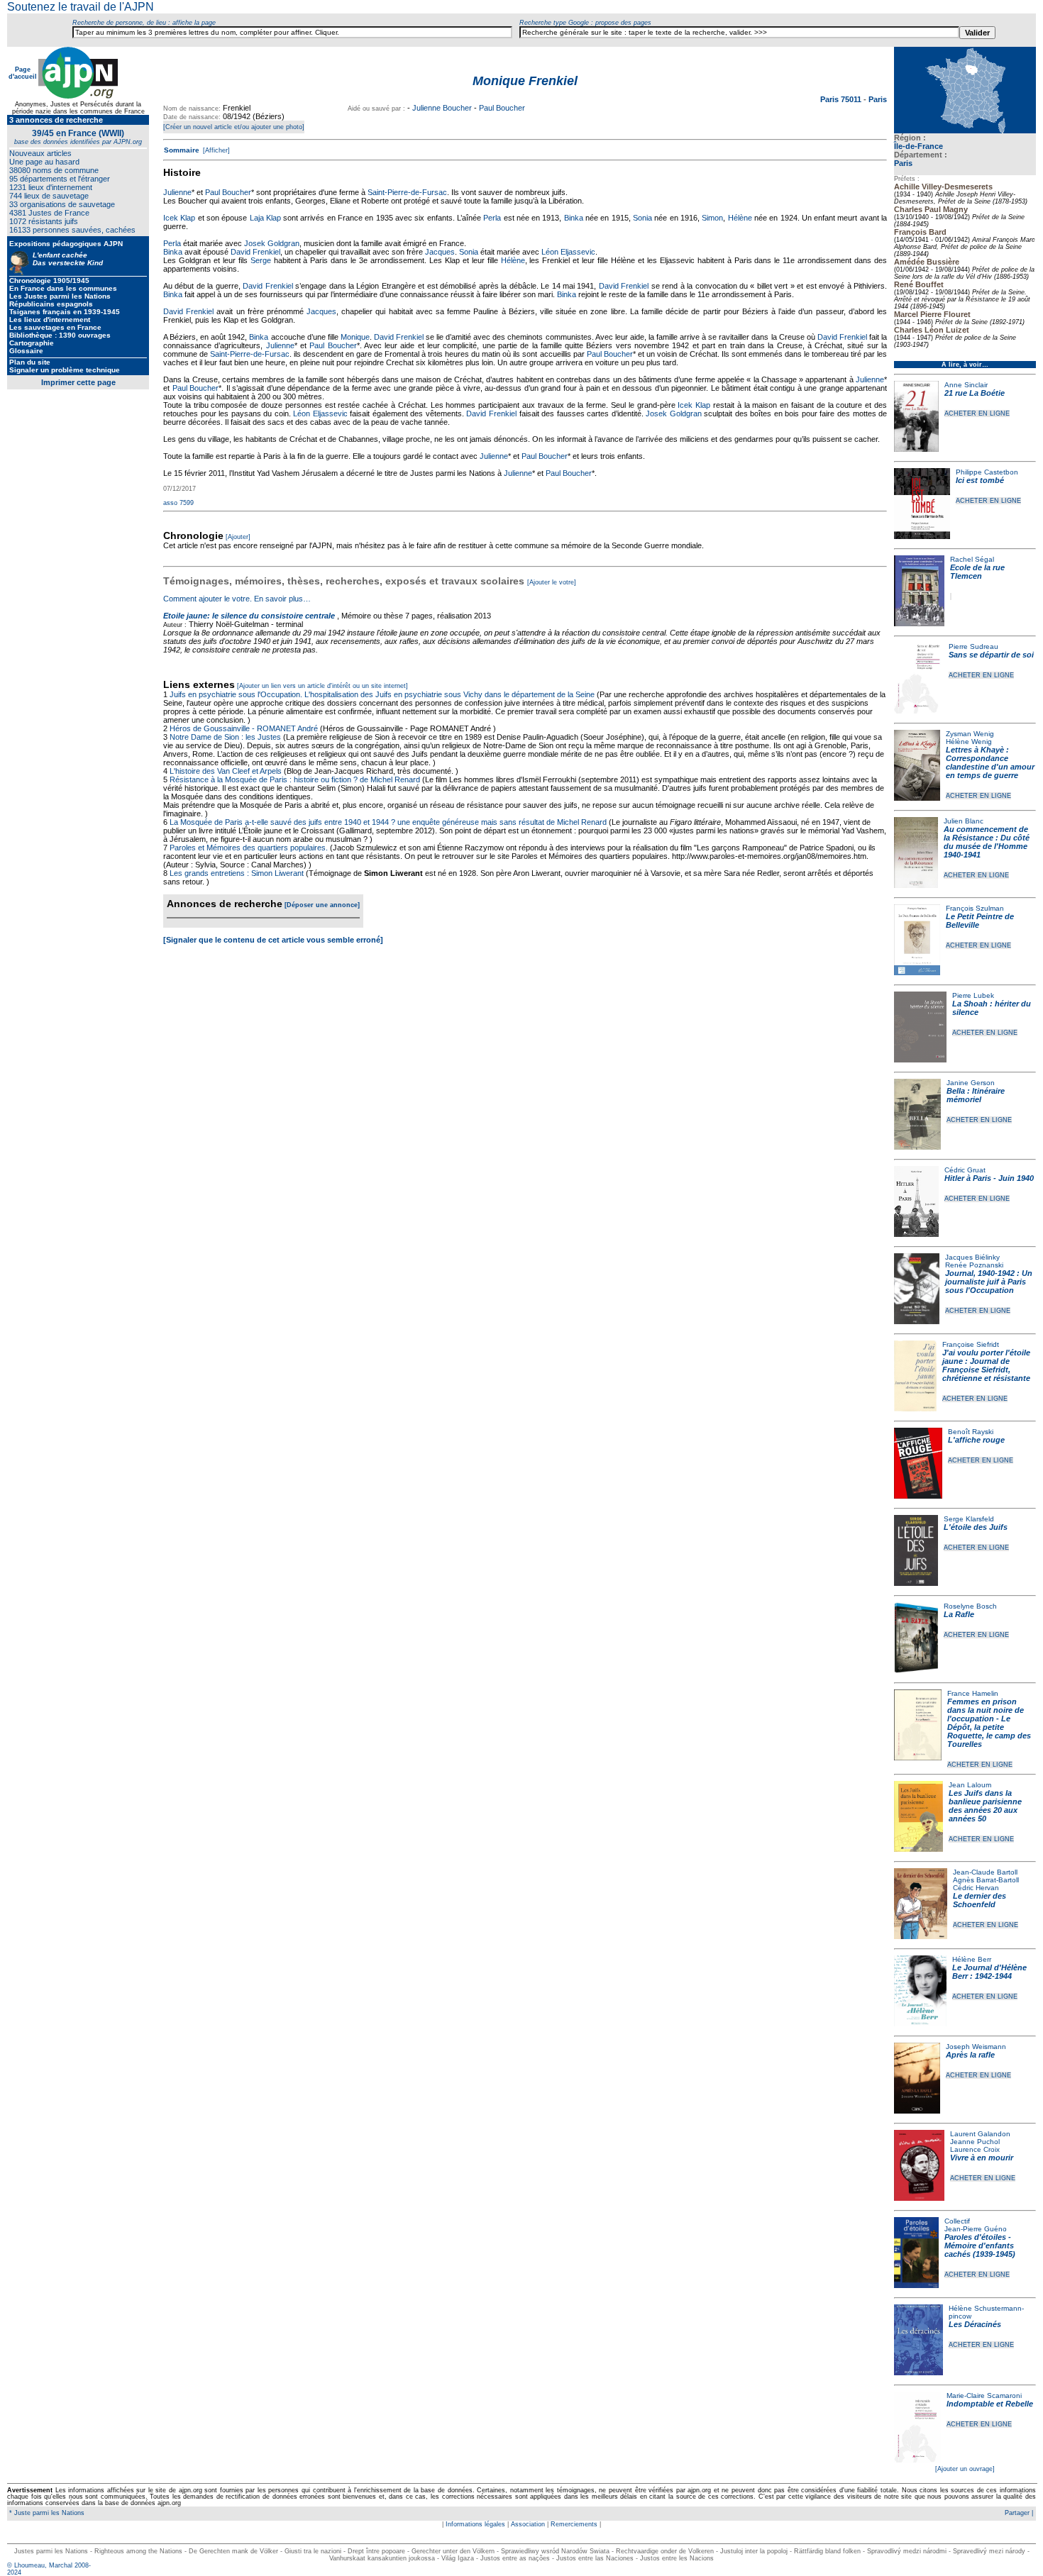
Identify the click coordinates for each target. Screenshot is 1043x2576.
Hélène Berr (972, 1959)
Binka (574, 218)
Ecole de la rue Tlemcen (977, 572)
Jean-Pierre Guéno (976, 2229)
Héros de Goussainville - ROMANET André (244, 728)
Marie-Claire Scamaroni (984, 2395)
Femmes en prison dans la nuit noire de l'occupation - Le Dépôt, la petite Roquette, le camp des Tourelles (989, 1723)
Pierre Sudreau (973, 646)
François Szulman (975, 908)
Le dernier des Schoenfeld (979, 1900)
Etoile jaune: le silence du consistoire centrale (249, 616)
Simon (712, 218)
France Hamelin (973, 1693)
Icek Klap (179, 218)
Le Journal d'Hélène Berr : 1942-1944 (989, 1972)
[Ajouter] (238, 537)
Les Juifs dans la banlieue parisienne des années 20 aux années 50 (985, 1806)
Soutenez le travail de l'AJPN (81, 7)
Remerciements (574, 2524)
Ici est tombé (980, 480)
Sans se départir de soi (991, 655)
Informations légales (475, 2524)
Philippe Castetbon (987, 472)
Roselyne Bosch (970, 1606)
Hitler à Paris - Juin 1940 (989, 1178)
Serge (261, 260)
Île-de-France (918, 146)
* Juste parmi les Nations (46, 2513)
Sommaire (182, 150)
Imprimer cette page (78, 382)
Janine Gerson (971, 1083)
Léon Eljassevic (568, 252)
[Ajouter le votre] (552, 582)
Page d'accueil (23, 73)
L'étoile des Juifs (976, 1527)
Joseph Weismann (976, 2047)
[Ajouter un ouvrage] (965, 2469)
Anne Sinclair (966, 385)
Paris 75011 (842, 99)
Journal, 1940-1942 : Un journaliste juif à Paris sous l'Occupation (989, 1282)
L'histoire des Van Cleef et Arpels (226, 771)
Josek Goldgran (272, 243)
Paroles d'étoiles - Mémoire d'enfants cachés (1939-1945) (980, 2245)
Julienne (177, 192)
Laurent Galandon (980, 2134)
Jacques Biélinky (972, 1257)
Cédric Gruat (965, 1170)
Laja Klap (265, 218)
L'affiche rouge (976, 1440)
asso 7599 (178, 503)
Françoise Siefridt (971, 1344)
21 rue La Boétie (975, 393)
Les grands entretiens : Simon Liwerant (237, 873)
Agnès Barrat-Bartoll (986, 1880)
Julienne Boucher (442, 108)
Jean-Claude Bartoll (985, 1872)
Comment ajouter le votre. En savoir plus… (237, 599)
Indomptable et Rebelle (990, 2404)
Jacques (440, 252)
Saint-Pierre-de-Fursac (407, 192)
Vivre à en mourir (982, 2158)
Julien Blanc (964, 821)
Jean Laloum (970, 1785)
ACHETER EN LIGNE (977, 413)
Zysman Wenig (970, 734)
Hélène (740, 218)
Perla (492, 218)
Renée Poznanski (974, 1265)
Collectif (957, 2221)
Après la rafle (970, 2055)
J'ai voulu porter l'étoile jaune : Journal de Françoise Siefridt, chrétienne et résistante (986, 1365)
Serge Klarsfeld (969, 1519)
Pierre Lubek (973, 995)
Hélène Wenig (969, 742)
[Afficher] (215, 150)
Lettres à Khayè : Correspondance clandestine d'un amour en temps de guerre (990, 762)
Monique (355, 337)
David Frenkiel (255, 252)
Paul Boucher (502, 108)
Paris (903, 163)
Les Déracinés (975, 2324)
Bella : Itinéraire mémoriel (976, 1095)
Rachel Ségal (972, 559)
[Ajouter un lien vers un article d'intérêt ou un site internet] (322, 686)
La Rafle (959, 1614)
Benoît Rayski (971, 1432)
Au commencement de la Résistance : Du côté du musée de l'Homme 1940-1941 (987, 842)
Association (528, 2524)
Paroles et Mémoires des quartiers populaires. (249, 848)
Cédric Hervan (976, 1888)
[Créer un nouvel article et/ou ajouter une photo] (234, 127)
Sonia (642, 218)
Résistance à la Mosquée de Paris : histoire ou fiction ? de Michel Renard (295, 779)
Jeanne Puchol (975, 2142)
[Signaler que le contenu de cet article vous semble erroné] (273, 940)
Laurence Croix (975, 2149)
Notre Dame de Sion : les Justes (225, 737)
